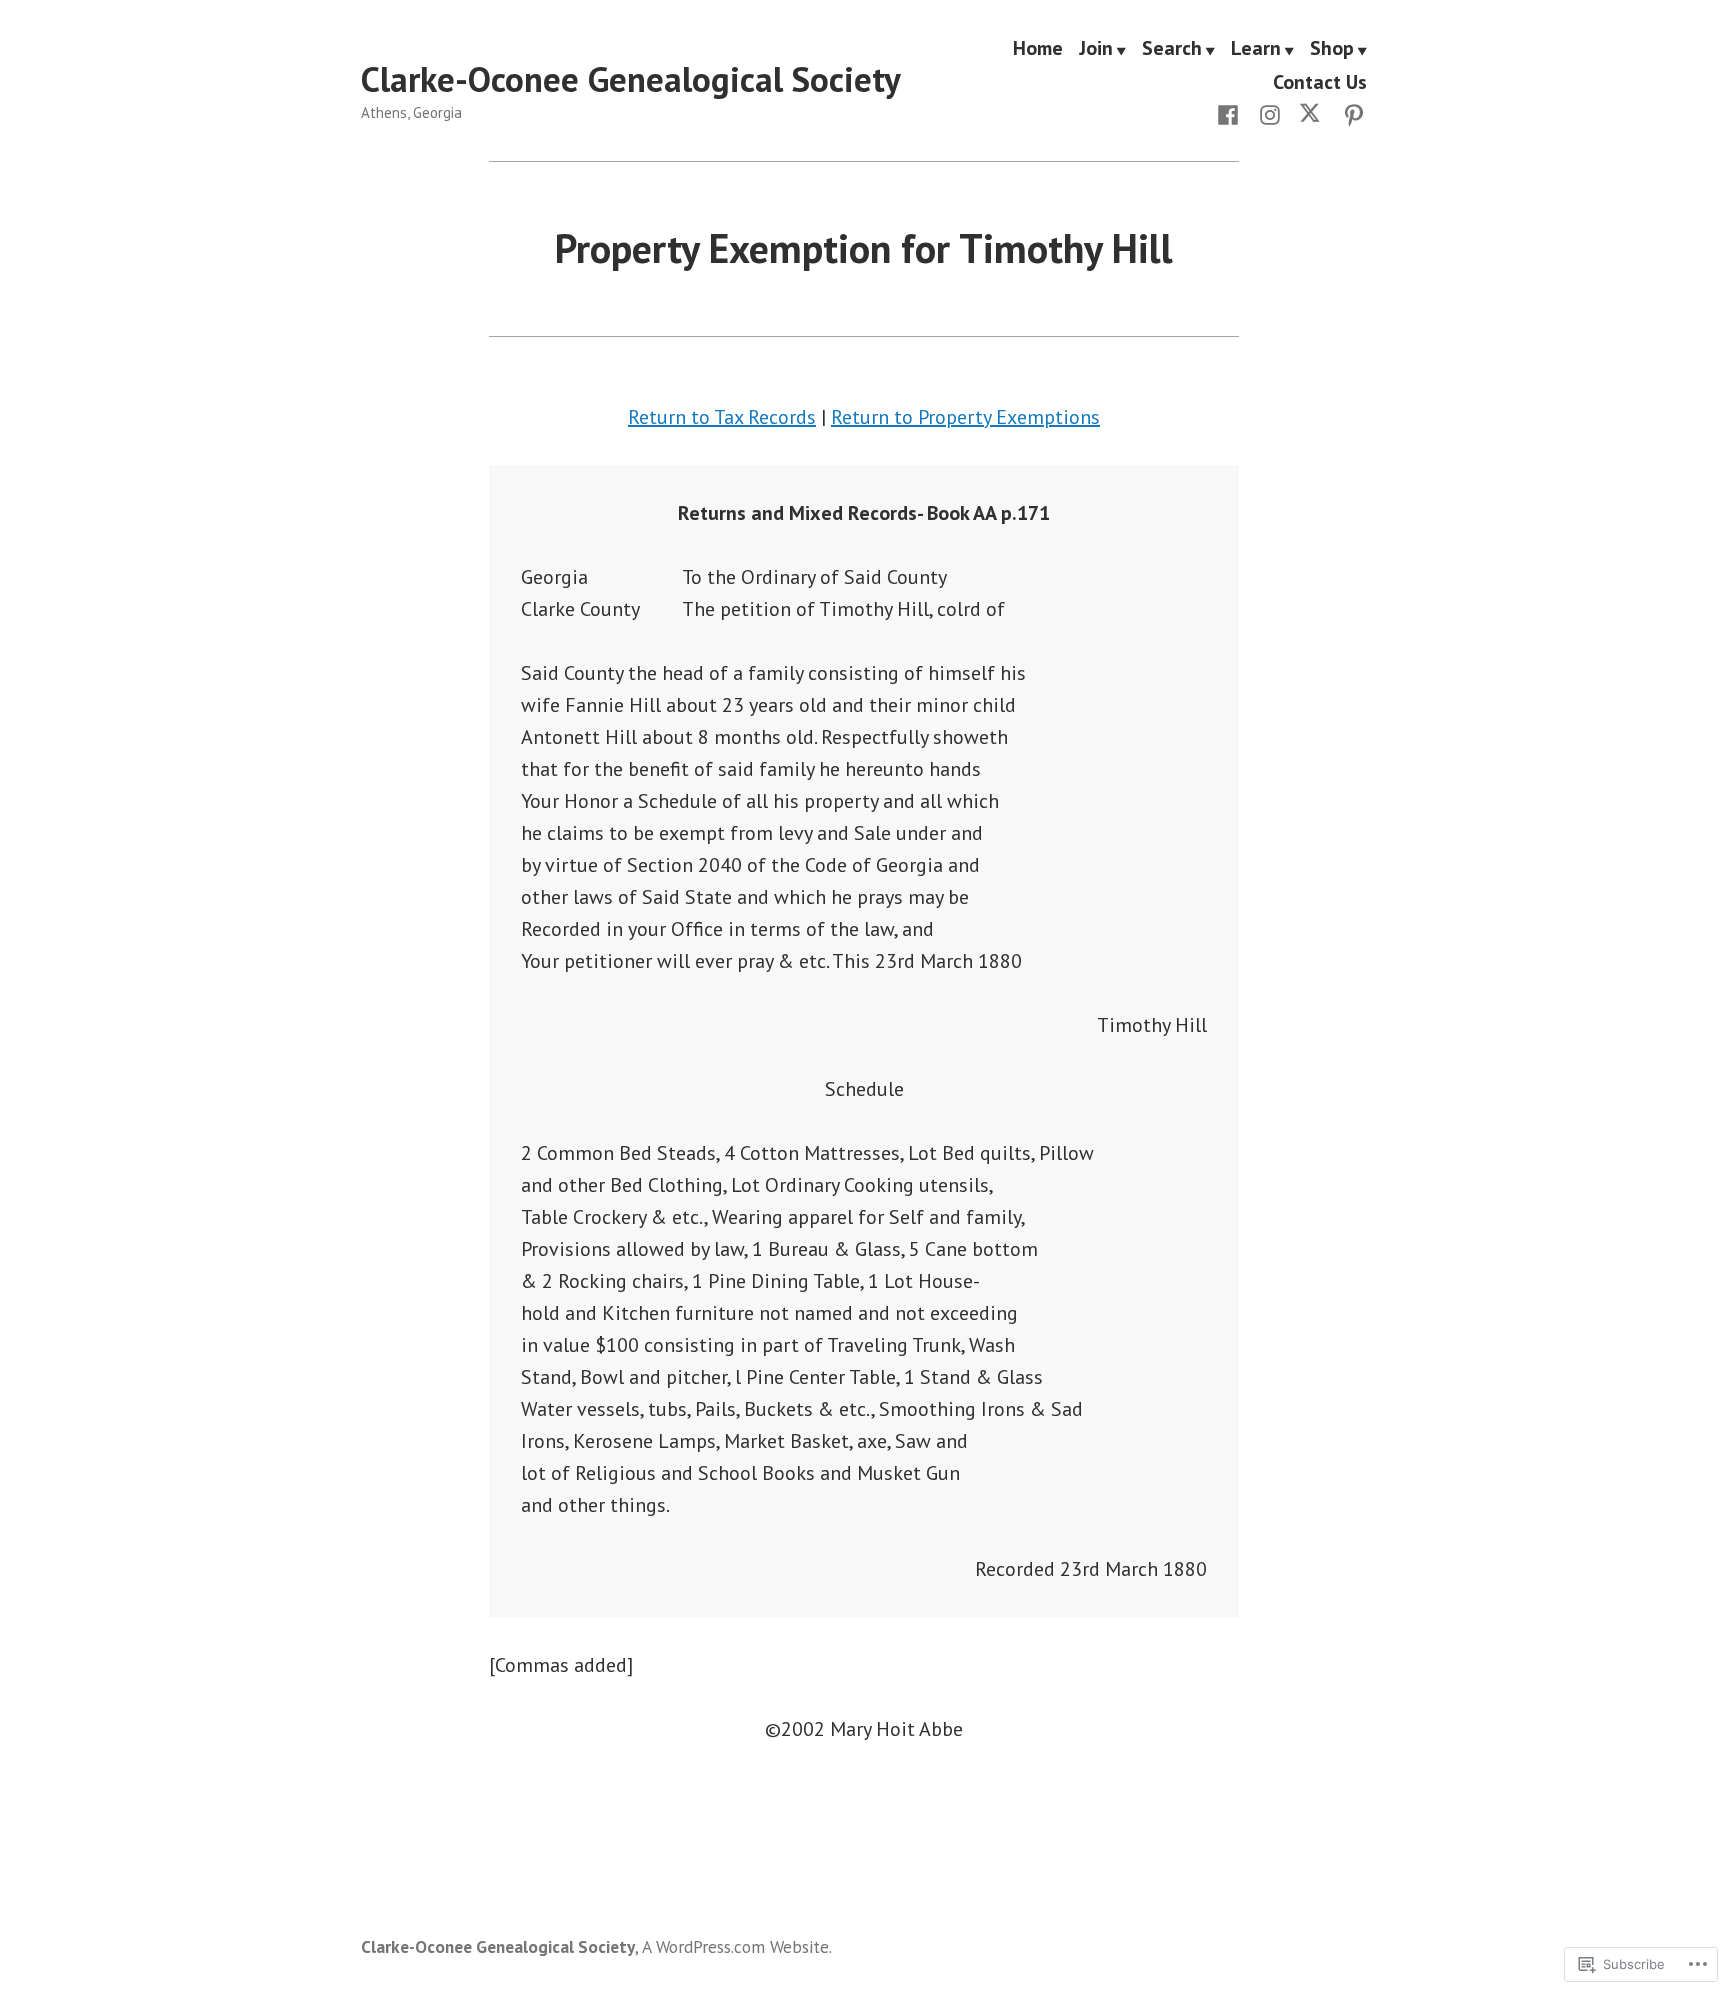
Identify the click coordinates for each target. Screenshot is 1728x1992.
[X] (1312, 113)
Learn (1256, 49)
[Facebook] (1232, 113)
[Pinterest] (1350, 113)
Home (1038, 49)
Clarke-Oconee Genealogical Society (631, 79)
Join (1096, 49)
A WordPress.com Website (735, 1946)
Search (1172, 49)
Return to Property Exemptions (965, 417)
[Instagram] (1270, 113)
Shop (1332, 49)
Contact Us (1320, 81)
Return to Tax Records (722, 417)
